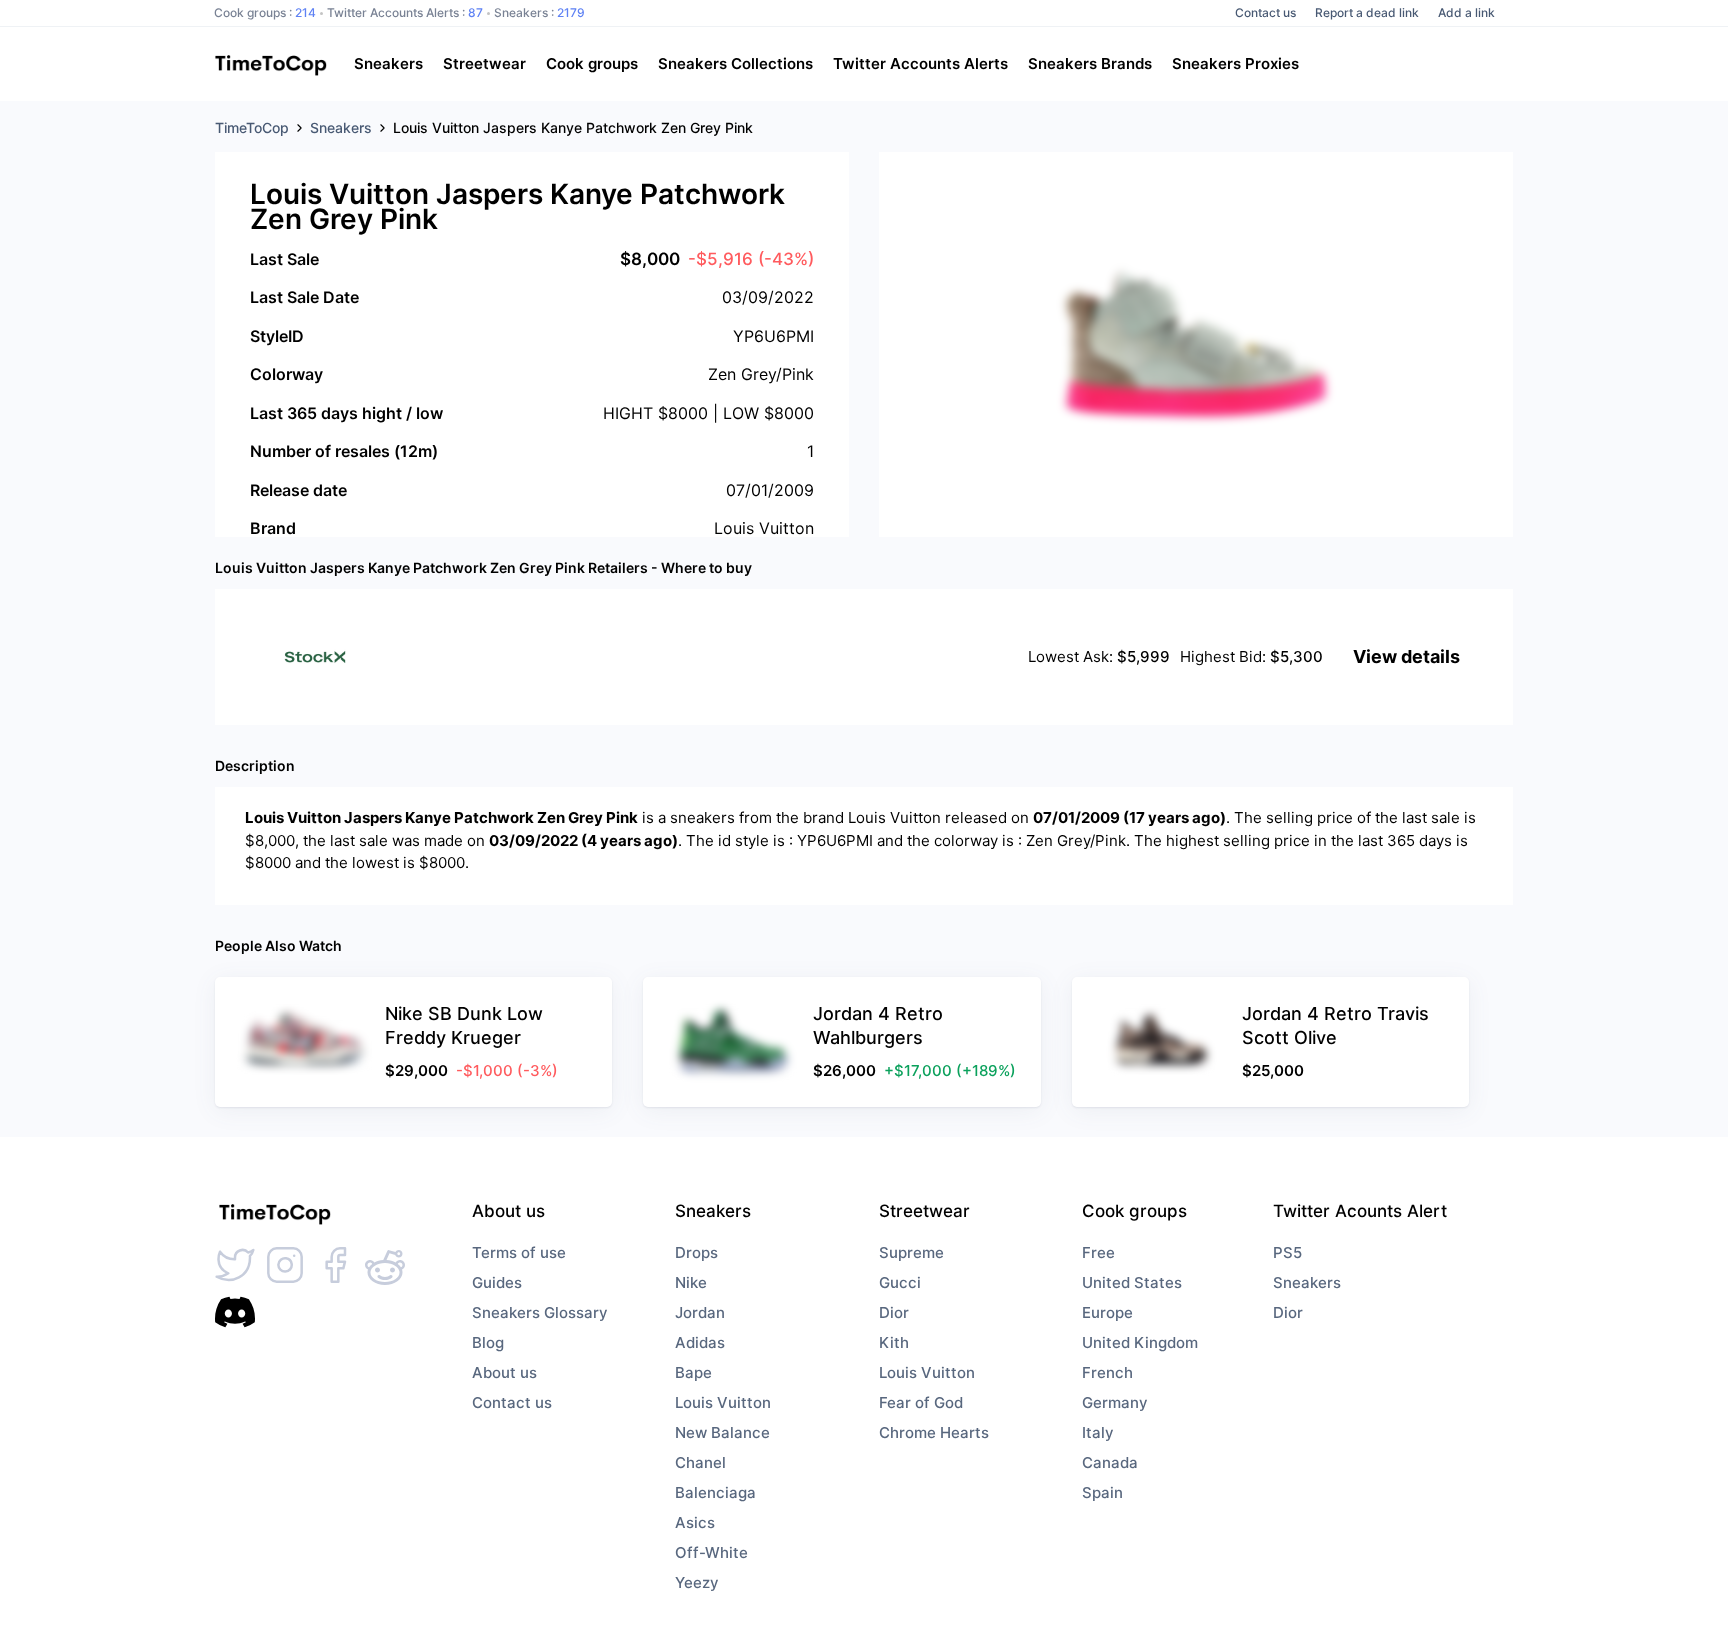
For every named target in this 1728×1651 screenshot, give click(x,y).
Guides (497, 1282)
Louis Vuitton (723, 1402)
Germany (1115, 1402)
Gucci (900, 1282)
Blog (488, 1342)
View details (1406, 656)
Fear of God (921, 1402)
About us (504, 1372)
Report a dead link (1367, 12)
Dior (894, 1312)
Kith (894, 1342)
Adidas (700, 1342)
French (1107, 1372)
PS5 (1287, 1252)
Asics (695, 1522)
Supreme (911, 1252)
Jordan (700, 1312)
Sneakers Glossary (540, 1312)
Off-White (711, 1552)
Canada (1110, 1462)
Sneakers (1307, 1282)
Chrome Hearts (934, 1432)
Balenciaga (715, 1492)
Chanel (700, 1462)
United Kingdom (1140, 1342)
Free (1098, 1252)
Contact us (1265, 12)
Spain (1102, 1492)
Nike (691, 1282)
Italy (1098, 1432)
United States (1132, 1282)
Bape (693, 1372)
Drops (696, 1252)
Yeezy (697, 1582)
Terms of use (519, 1252)
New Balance (722, 1432)
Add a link (1466, 12)
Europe (1107, 1312)
